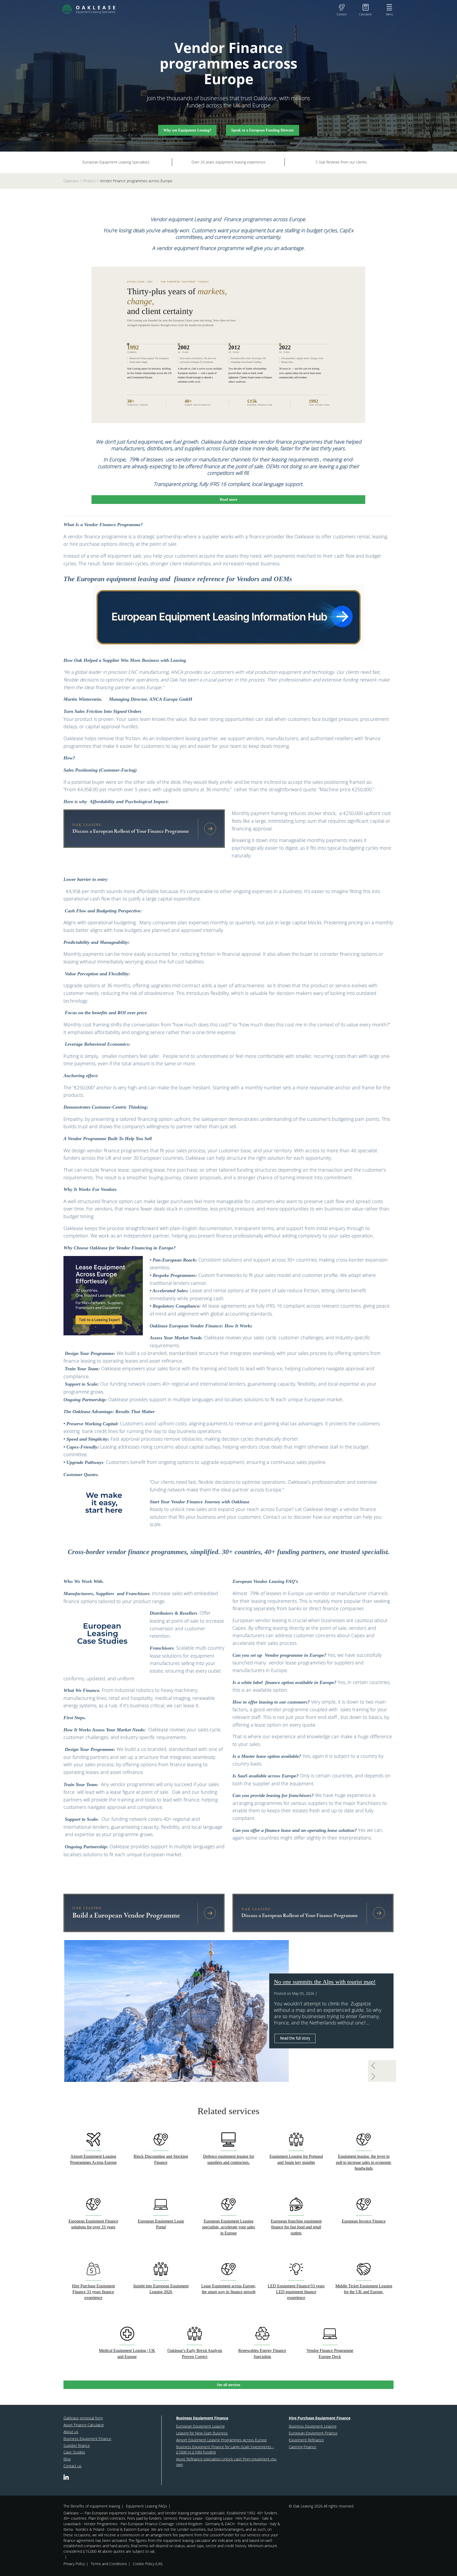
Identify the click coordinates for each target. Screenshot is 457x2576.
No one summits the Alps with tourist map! (325, 1982)
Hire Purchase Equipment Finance (320, 2418)
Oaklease (71, 181)
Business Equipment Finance (87, 2439)
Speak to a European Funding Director (262, 130)
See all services (229, 2385)
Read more (229, 499)
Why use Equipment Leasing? (187, 130)
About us (71, 2432)
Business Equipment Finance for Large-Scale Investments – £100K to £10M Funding (225, 2450)
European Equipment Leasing (200, 2426)
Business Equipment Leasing (313, 2426)
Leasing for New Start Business (202, 2433)
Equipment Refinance (306, 2440)
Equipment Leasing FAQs (147, 2506)
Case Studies (74, 2452)
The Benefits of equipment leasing (92, 2506)
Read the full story (295, 2038)
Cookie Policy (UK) (148, 2564)
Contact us (72, 2466)
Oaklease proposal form (83, 2418)
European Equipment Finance (313, 2433)
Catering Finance (303, 2447)
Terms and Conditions (109, 2564)
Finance (89, 181)
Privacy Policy (74, 2564)
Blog (67, 2459)
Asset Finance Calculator (84, 2425)
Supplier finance (77, 2445)
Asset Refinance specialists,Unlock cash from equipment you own (226, 2462)
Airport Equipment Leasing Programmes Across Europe (221, 2440)
